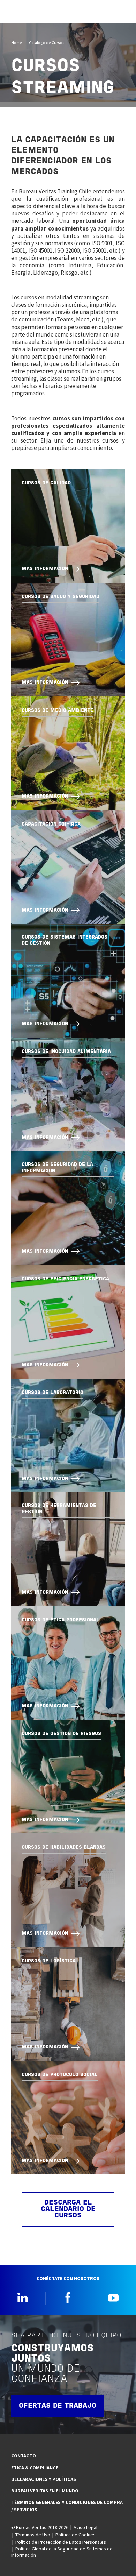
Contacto (24, 2456)
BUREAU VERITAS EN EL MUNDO (45, 2491)
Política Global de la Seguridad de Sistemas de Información (62, 2552)
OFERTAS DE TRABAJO (58, 2406)
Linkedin (23, 2298)
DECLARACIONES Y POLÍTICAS (44, 2479)
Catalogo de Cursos (47, 43)
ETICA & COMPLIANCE (35, 2468)
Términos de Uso (33, 2535)
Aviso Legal (85, 2527)
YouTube (113, 2298)
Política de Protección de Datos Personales (61, 2542)
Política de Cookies (75, 2535)
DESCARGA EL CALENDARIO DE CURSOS (68, 2209)
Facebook (68, 2298)
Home (17, 43)
